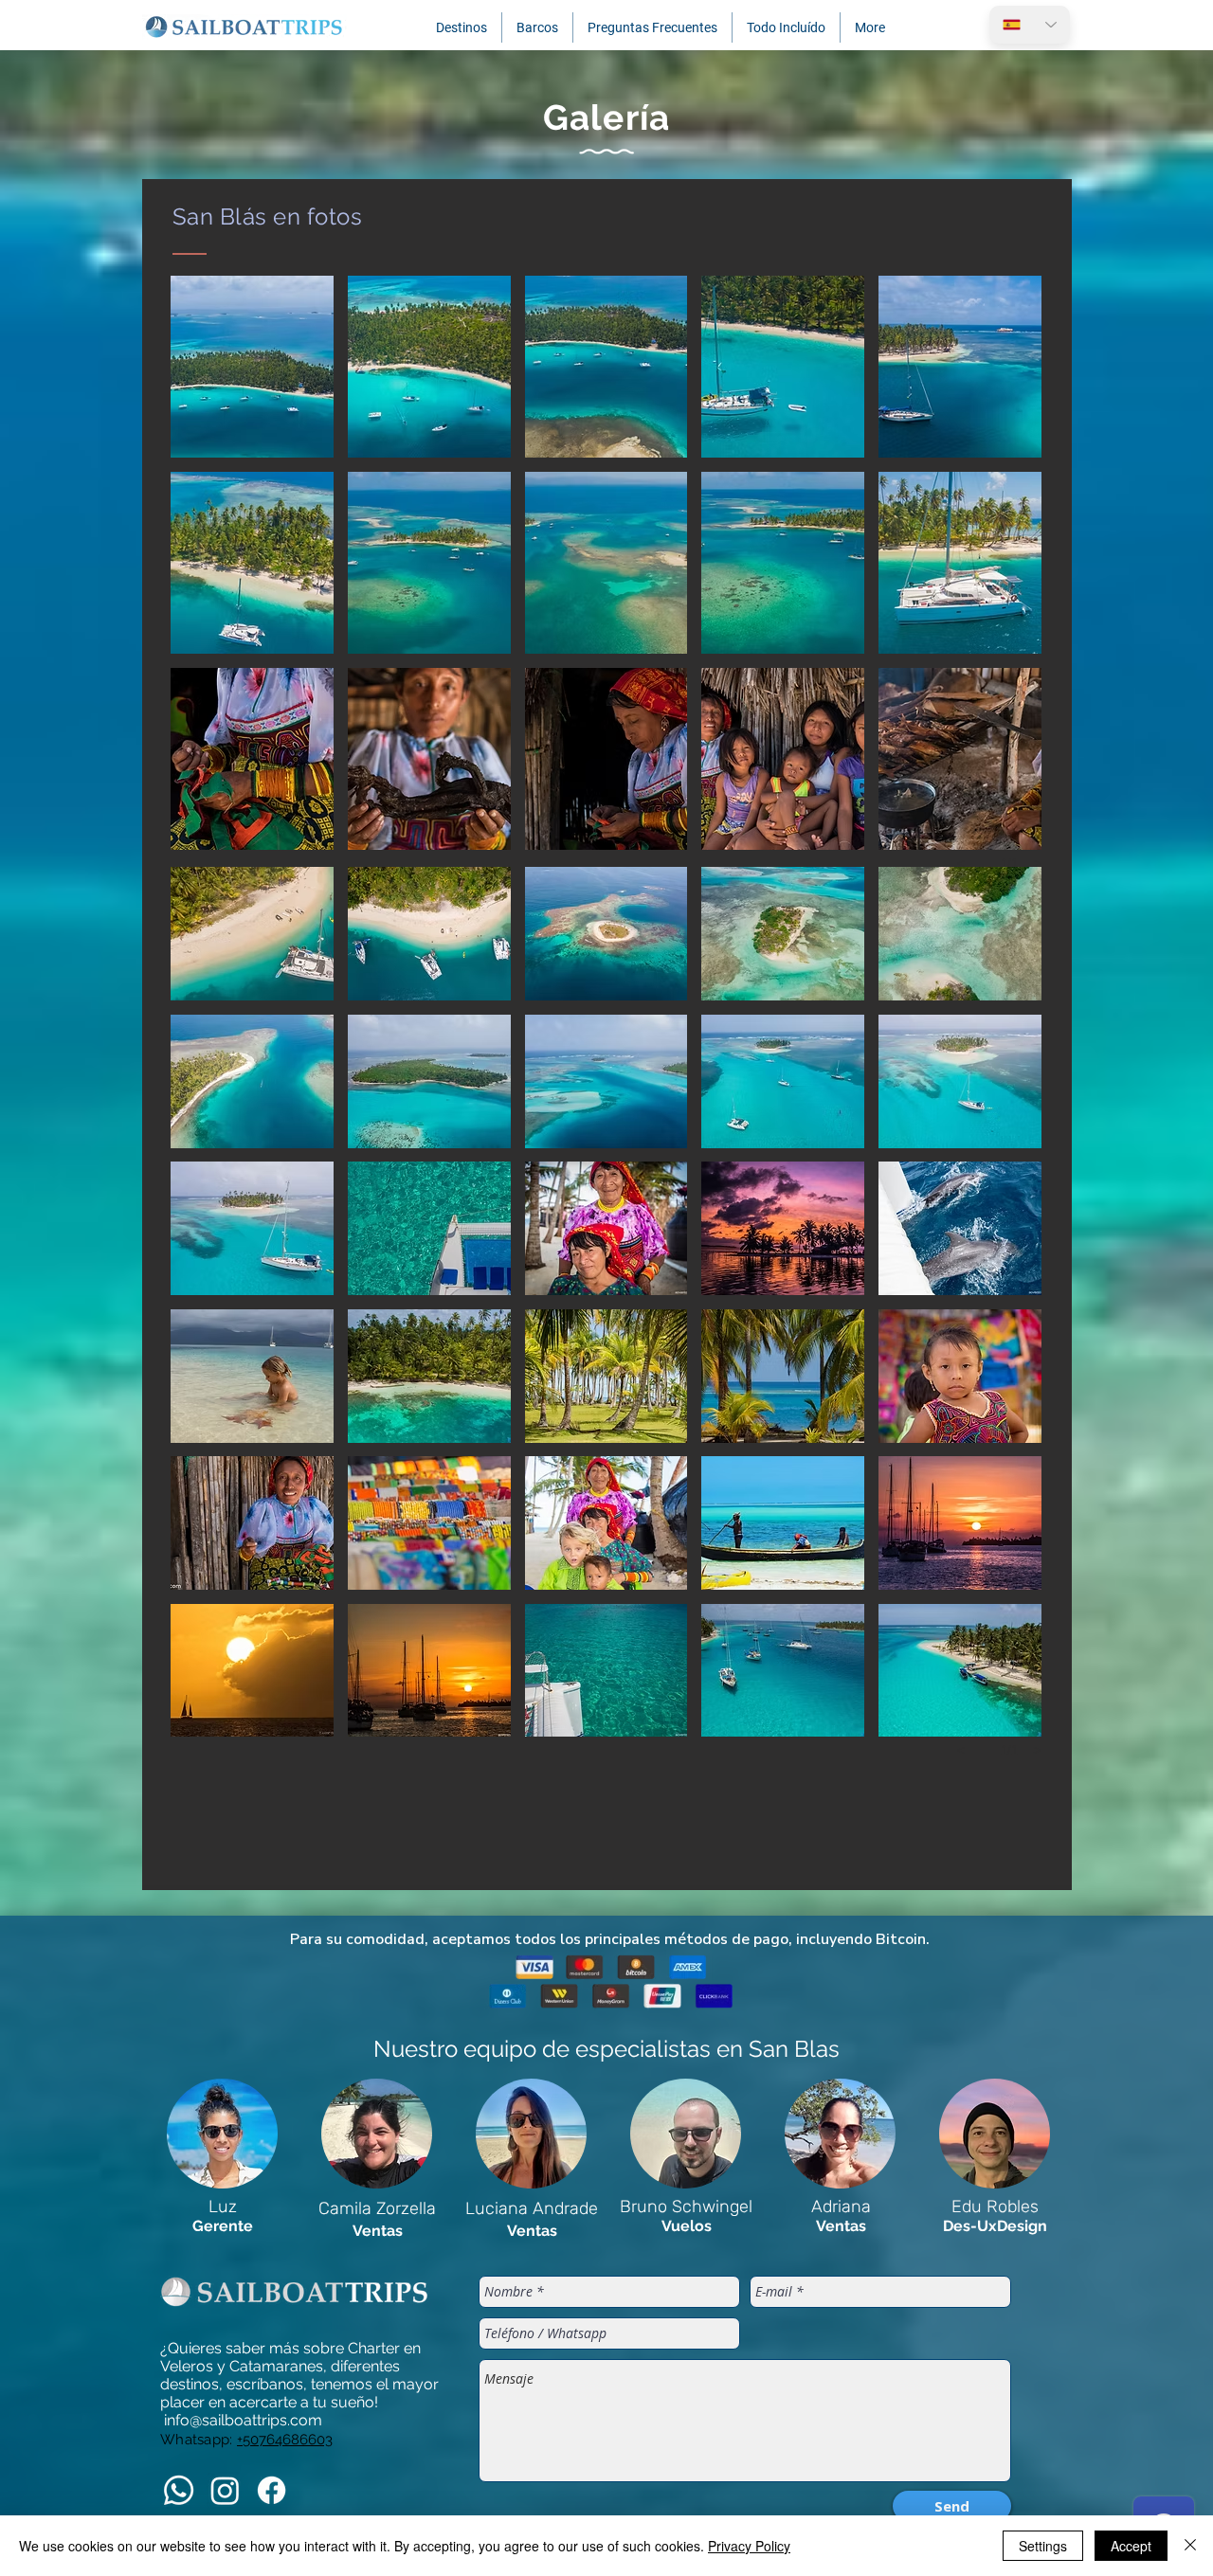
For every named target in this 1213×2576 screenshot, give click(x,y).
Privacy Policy (749, 2546)
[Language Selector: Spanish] (1030, 25)
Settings (1043, 2546)
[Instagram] (225, 2490)
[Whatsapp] (179, 2490)
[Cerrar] (1190, 2546)
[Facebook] (272, 2490)
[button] (462, 27)
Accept (1131, 2546)
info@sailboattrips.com (243, 2420)
